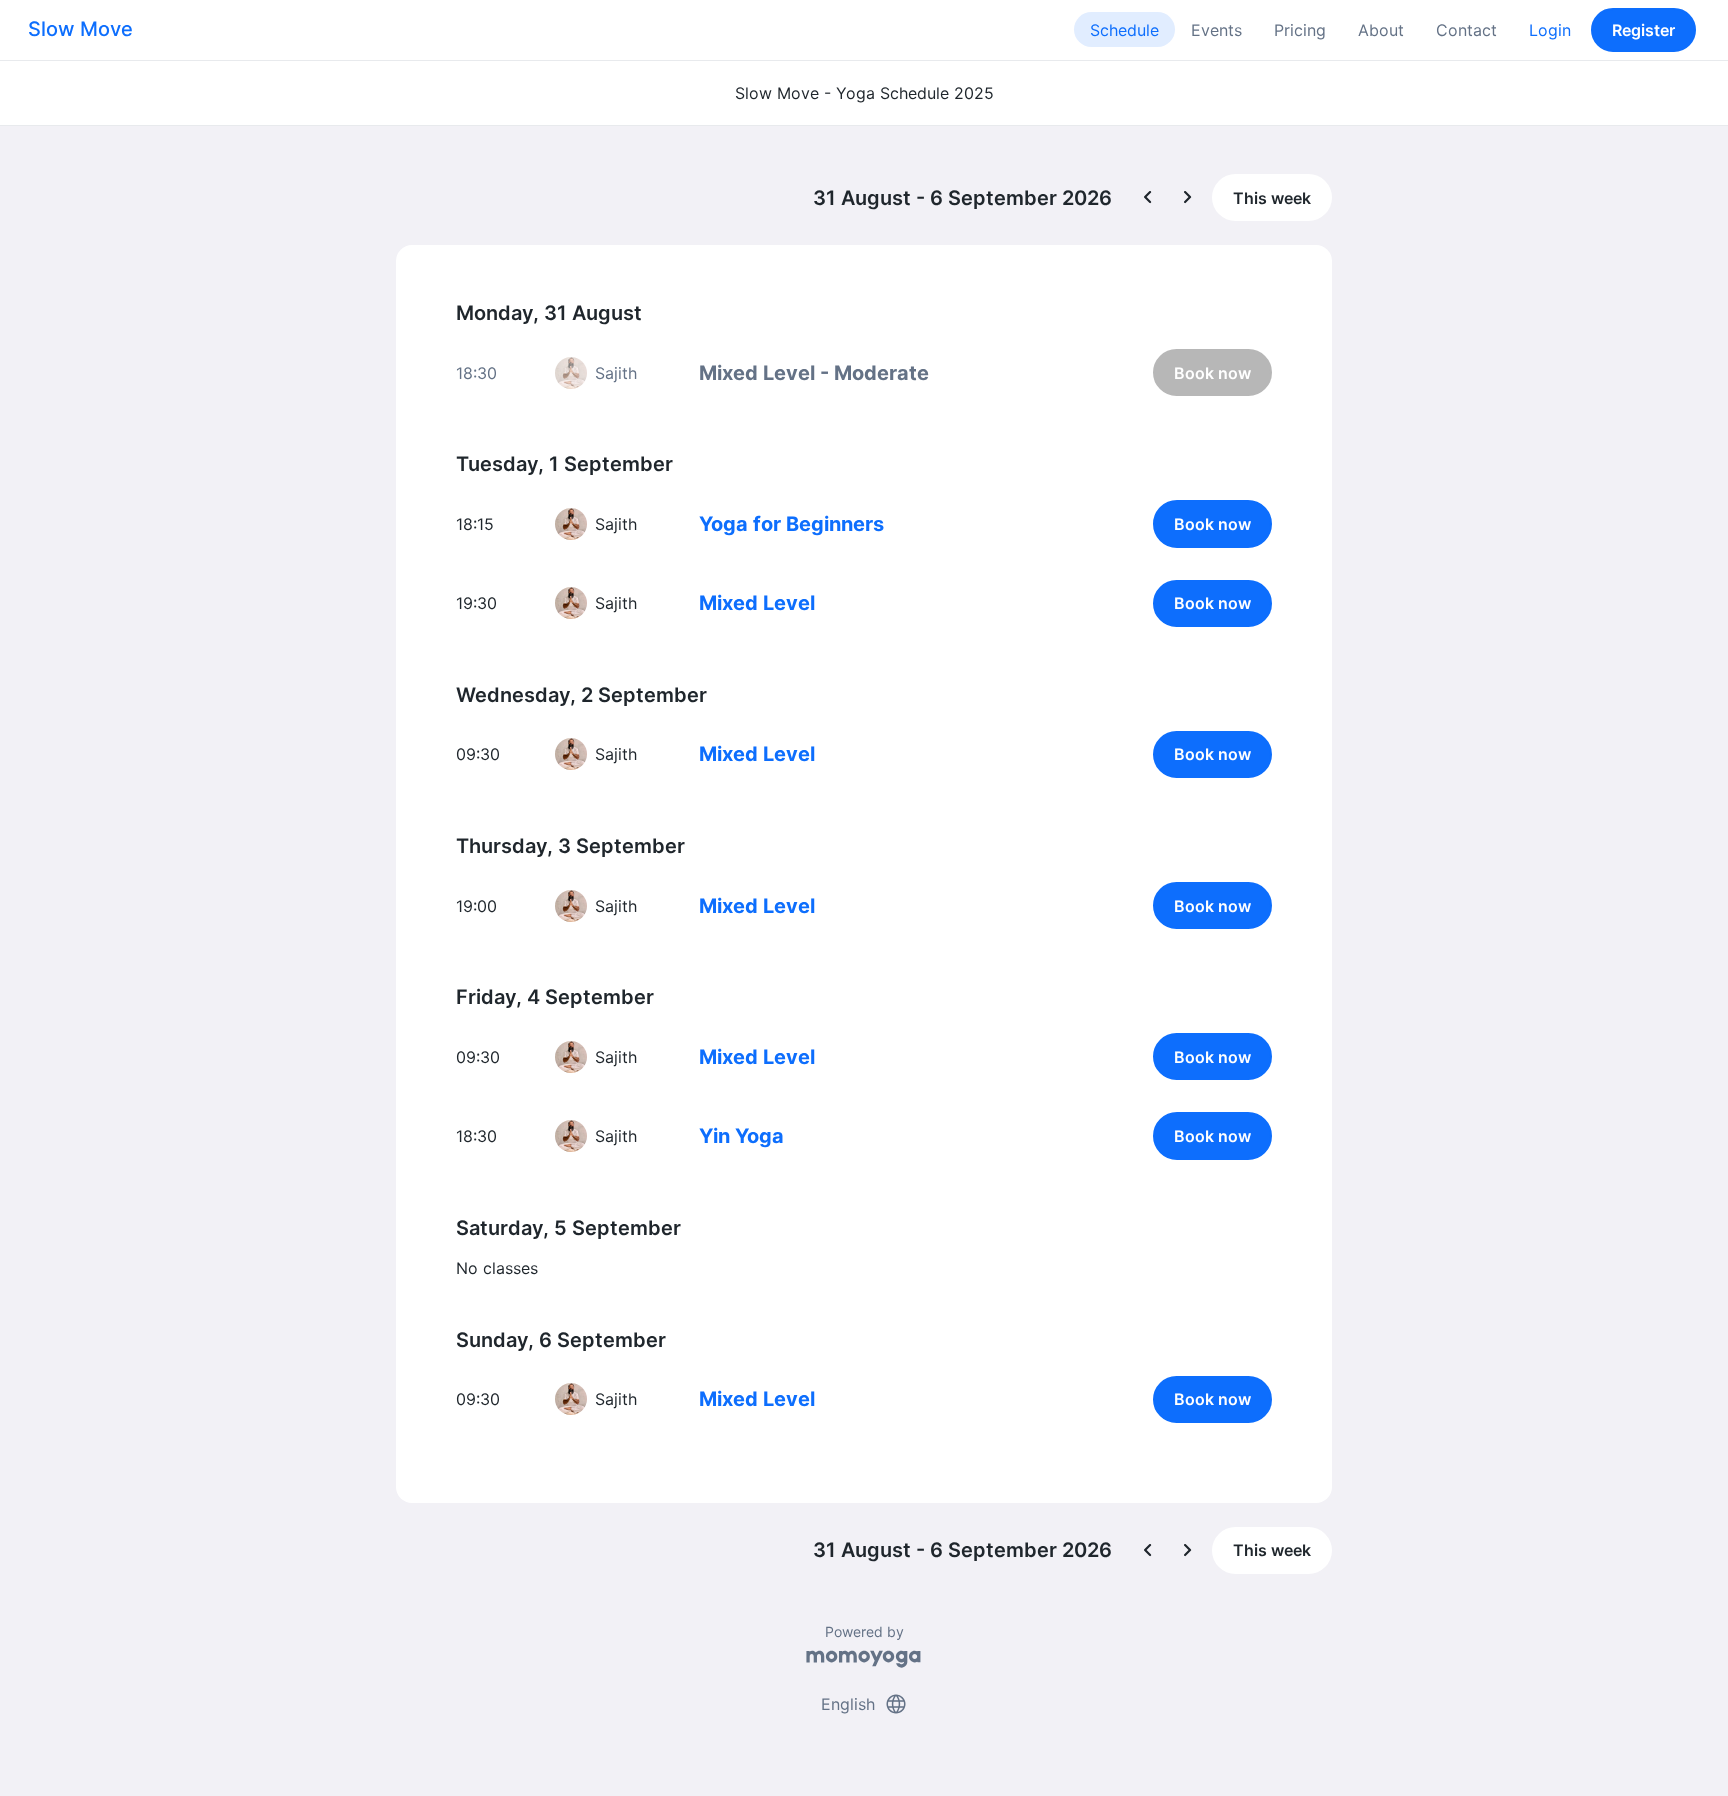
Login (1550, 30)
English (864, 1704)
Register (1643, 30)
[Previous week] (1148, 198)
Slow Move (80, 29)
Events (1216, 30)
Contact (1466, 30)
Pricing (1300, 30)
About (1381, 30)
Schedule (1124, 30)
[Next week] (1188, 198)
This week (1272, 198)
